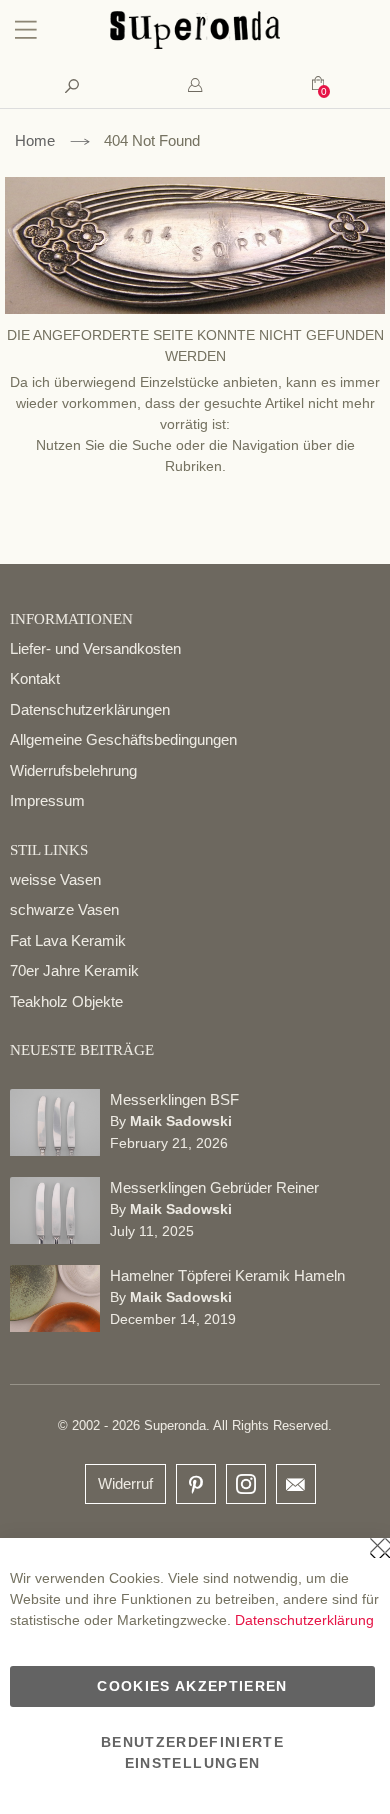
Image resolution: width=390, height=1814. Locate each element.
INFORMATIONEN (71, 619)
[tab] (194, 85)
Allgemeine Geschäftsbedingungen (123, 739)
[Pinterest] (196, 1485)
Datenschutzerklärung (304, 1620)
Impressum (47, 800)
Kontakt (35, 678)
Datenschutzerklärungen (90, 709)
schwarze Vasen (64, 909)
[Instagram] (246, 1479)
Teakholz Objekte (66, 1001)
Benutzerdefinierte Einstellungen (192, 1752)
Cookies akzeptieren (192, 1686)
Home (35, 140)
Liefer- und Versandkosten (95, 648)
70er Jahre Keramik (74, 970)
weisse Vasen (55, 879)
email (296, 1484)
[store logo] (195, 44)
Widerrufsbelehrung (73, 770)
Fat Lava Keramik (68, 940)
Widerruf (125, 1483)
